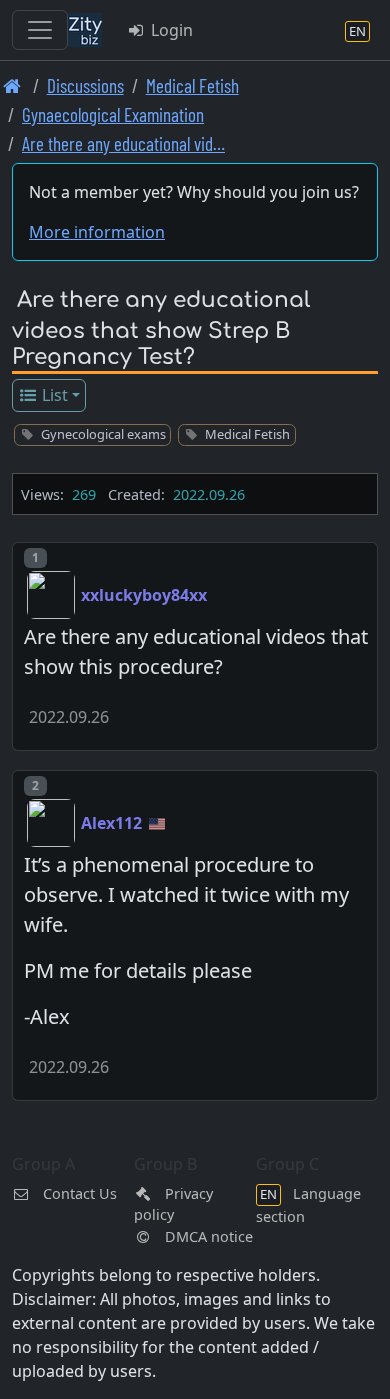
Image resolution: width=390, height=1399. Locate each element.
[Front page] (12, 85)
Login (170, 30)
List (53, 395)
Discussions (85, 85)
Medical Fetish (192, 85)
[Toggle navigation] (40, 30)
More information (97, 232)
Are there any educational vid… (123, 143)
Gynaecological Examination (113, 114)
